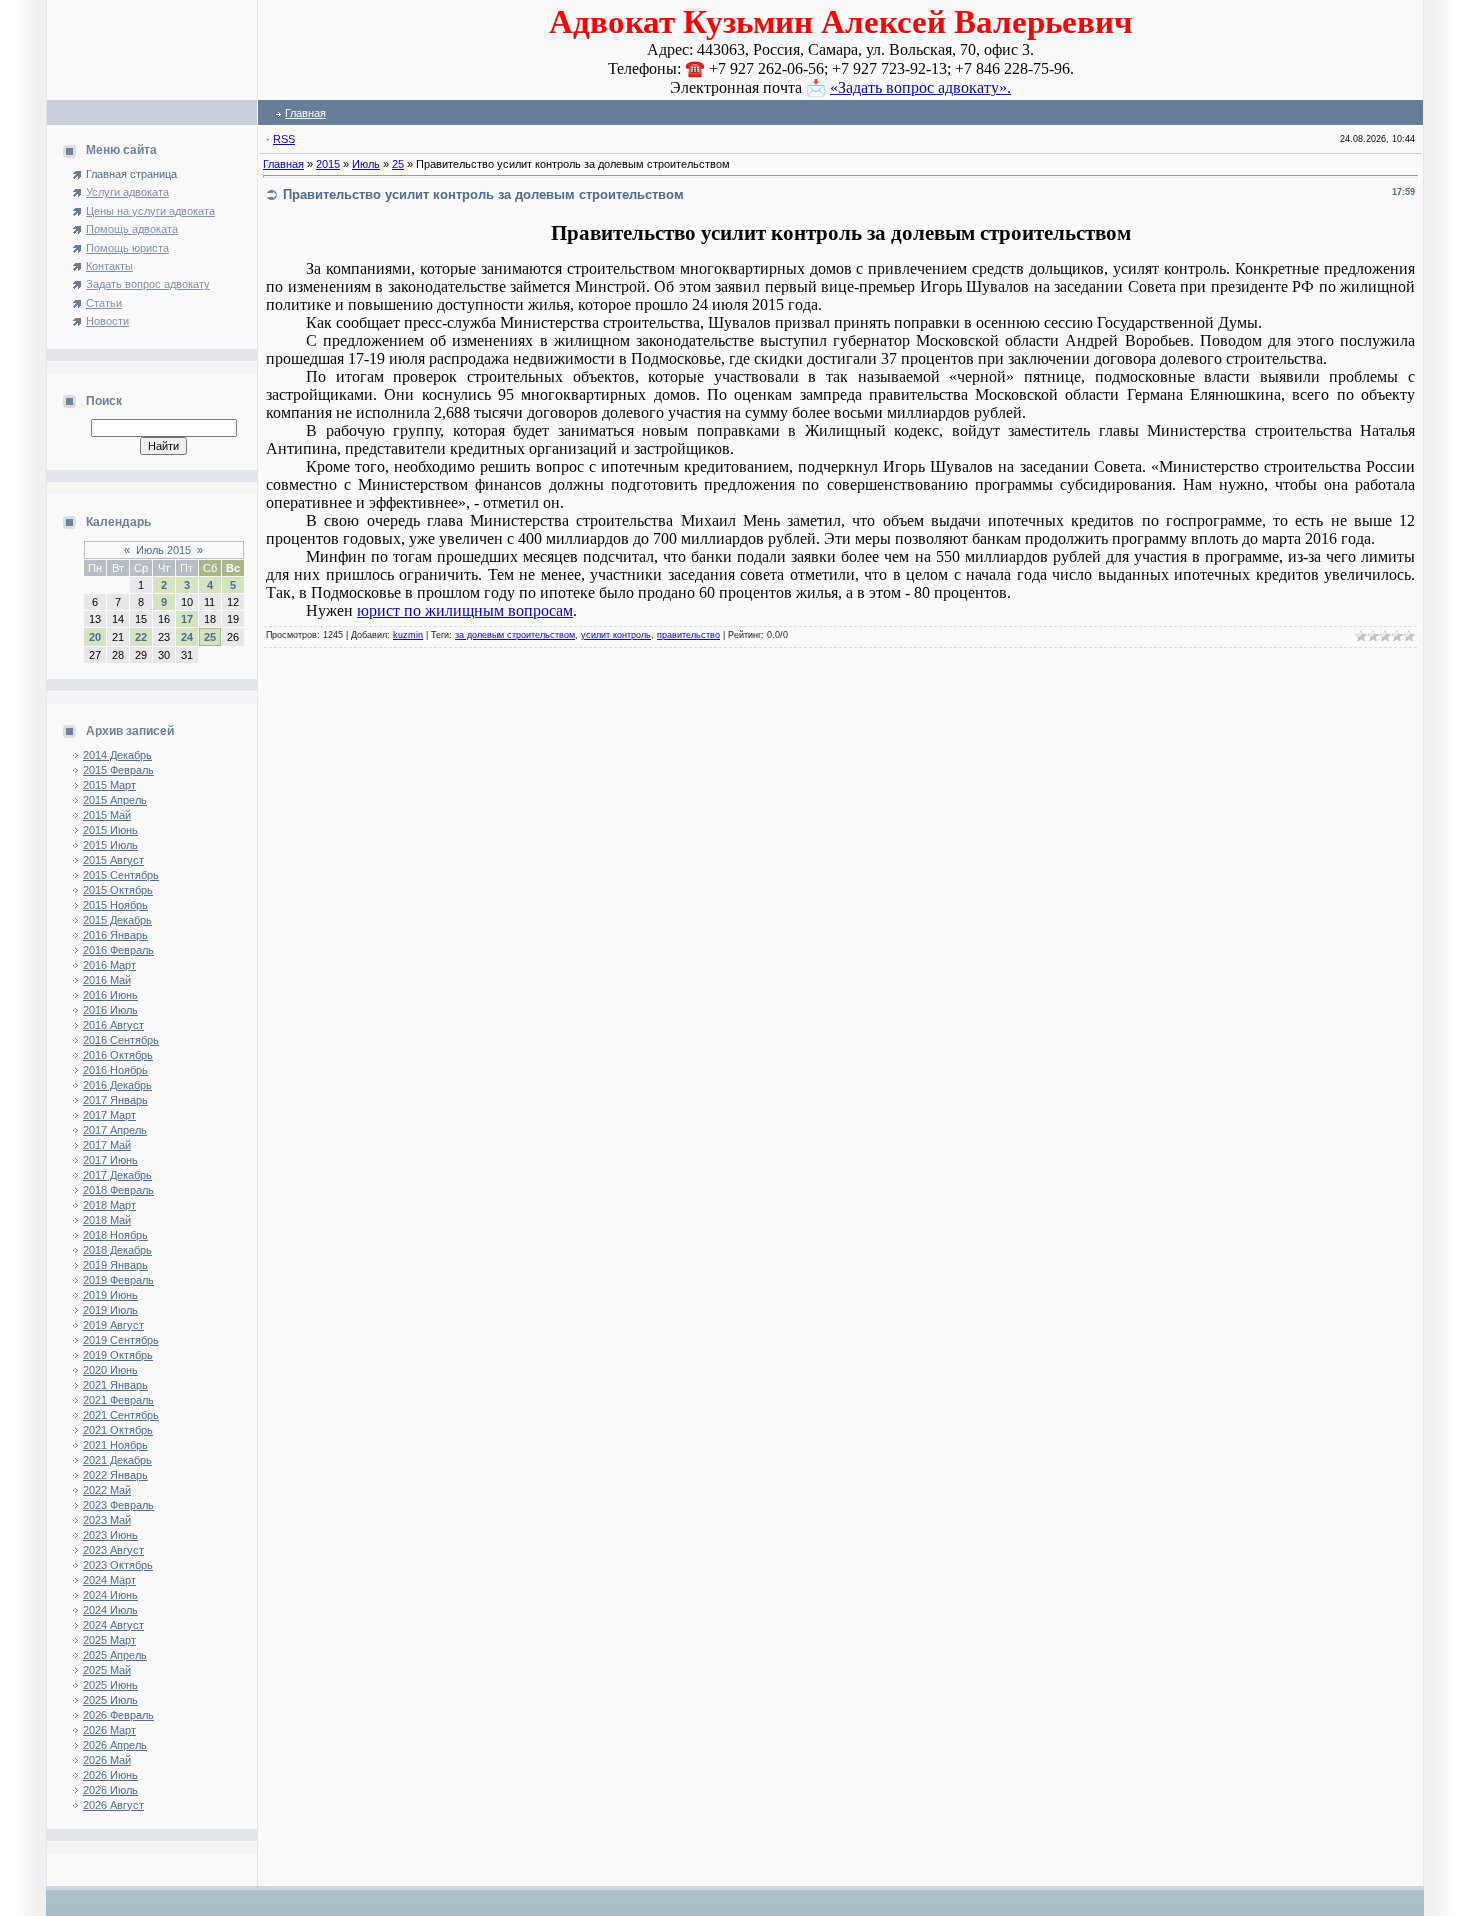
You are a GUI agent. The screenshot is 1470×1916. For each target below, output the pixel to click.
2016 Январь (115, 935)
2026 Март (109, 1730)
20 (95, 637)
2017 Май (107, 1145)
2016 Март (109, 965)
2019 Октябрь (118, 1355)
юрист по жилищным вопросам (465, 610)
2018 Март (109, 1205)
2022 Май (107, 1490)
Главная (305, 113)
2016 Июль (110, 1010)
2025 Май (107, 1670)
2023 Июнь (110, 1535)
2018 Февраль (118, 1190)
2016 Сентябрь (121, 1040)
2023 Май (107, 1520)
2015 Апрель (115, 800)
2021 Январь (115, 1385)
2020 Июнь (110, 1370)
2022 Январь (115, 1475)
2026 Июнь (110, 1775)
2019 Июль (110, 1310)
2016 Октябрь (118, 1055)
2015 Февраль (118, 770)
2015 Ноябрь (115, 905)
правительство (688, 635)
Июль (366, 164)
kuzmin (408, 635)
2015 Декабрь (117, 920)
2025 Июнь (110, 1685)
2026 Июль (110, 1790)
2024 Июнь (110, 1595)
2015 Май (107, 815)
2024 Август (113, 1625)
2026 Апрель (115, 1745)
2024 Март (109, 1580)
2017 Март (109, 1115)
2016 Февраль (118, 950)
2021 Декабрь (117, 1460)
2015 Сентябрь (121, 875)
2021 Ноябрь (115, 1445)
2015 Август (113, 860)
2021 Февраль (118, 1400)
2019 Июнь (110, 1295)
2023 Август (113, 1550)
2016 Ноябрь (115, 1070)
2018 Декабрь (117, 1250)
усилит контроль (616, 635)
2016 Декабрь (117, 1085)
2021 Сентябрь (121, 1415)
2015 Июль (110, 845)
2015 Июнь (110, 830)
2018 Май (107, 1220)
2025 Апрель (115, 1655)
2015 (328, 164)
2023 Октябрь (118, 1565)
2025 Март (109, 1640)
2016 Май (107, 980)
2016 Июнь (110, 995)
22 (141, 637)
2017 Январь (115, 1100)
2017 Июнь (110, 1160)
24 (187, 637)
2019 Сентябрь (121, 1340)
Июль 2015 (163, 550)
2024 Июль (110, 1610)
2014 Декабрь (117, 755)
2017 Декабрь (117, 1175)
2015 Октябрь (118, 890)
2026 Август (113, 1805)
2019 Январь (115, 1265)
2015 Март (109, 785)
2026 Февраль (118, 1715)
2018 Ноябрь (115, 1235)
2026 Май (107, 1760)
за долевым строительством (515, 635)
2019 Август (113, 1325)
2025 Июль (110, 1700)
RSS (284, 139)
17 (187, 619)
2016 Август (113, 1025)
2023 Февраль (118, 1505)
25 (210, 637)
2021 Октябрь (118, 1430)
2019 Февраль (118, 1280)
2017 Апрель (115, 1130)
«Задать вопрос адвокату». (920, 87)
